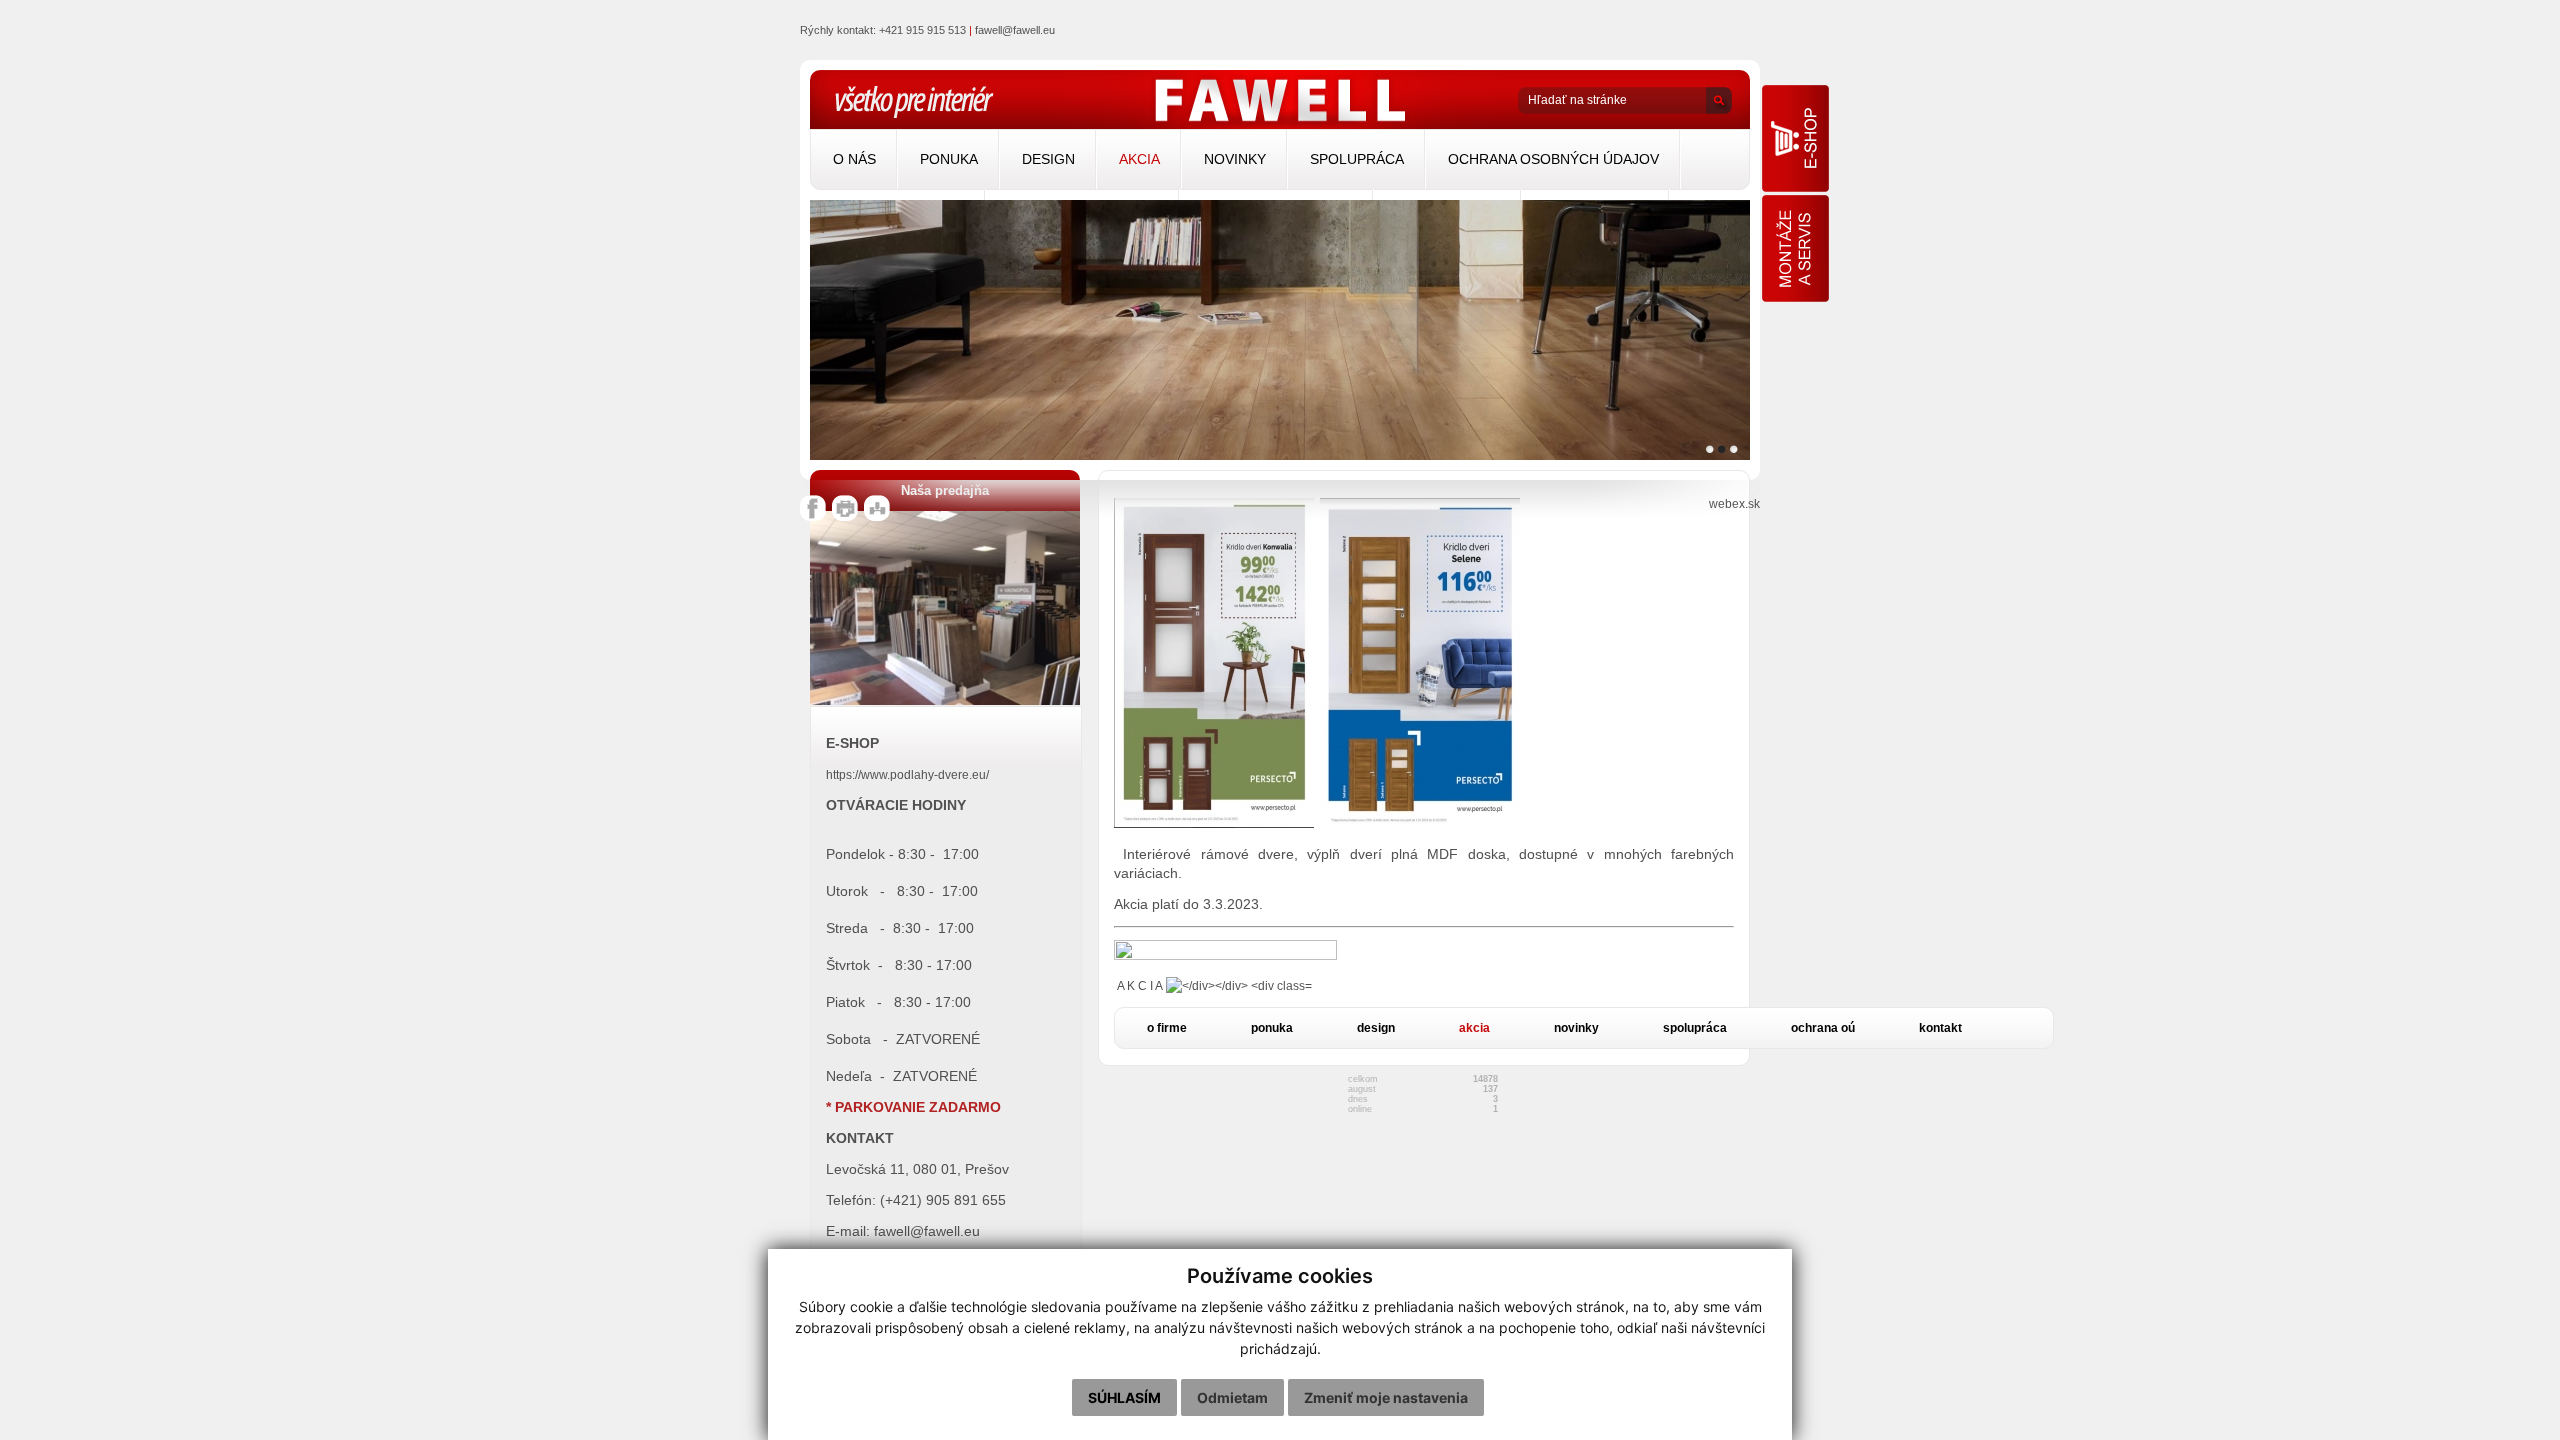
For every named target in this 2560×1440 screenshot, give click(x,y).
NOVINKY (1235, 159)
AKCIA (1139, 159)
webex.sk (1734, 504)
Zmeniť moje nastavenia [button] (1386, 1397)
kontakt (1940, 1028)
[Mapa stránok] (877, 517)
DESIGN (1048, 159)
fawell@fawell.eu (1015, 30)
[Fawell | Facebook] (813, 517)
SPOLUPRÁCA (1357, 159)
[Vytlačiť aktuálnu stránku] (845, 517)
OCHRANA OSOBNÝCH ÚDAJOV (1553, 159)
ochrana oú (1823, 1028)
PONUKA (949, 159)
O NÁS (854, 159)
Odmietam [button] (1232, 1397)
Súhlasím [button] (1124, 1397)
